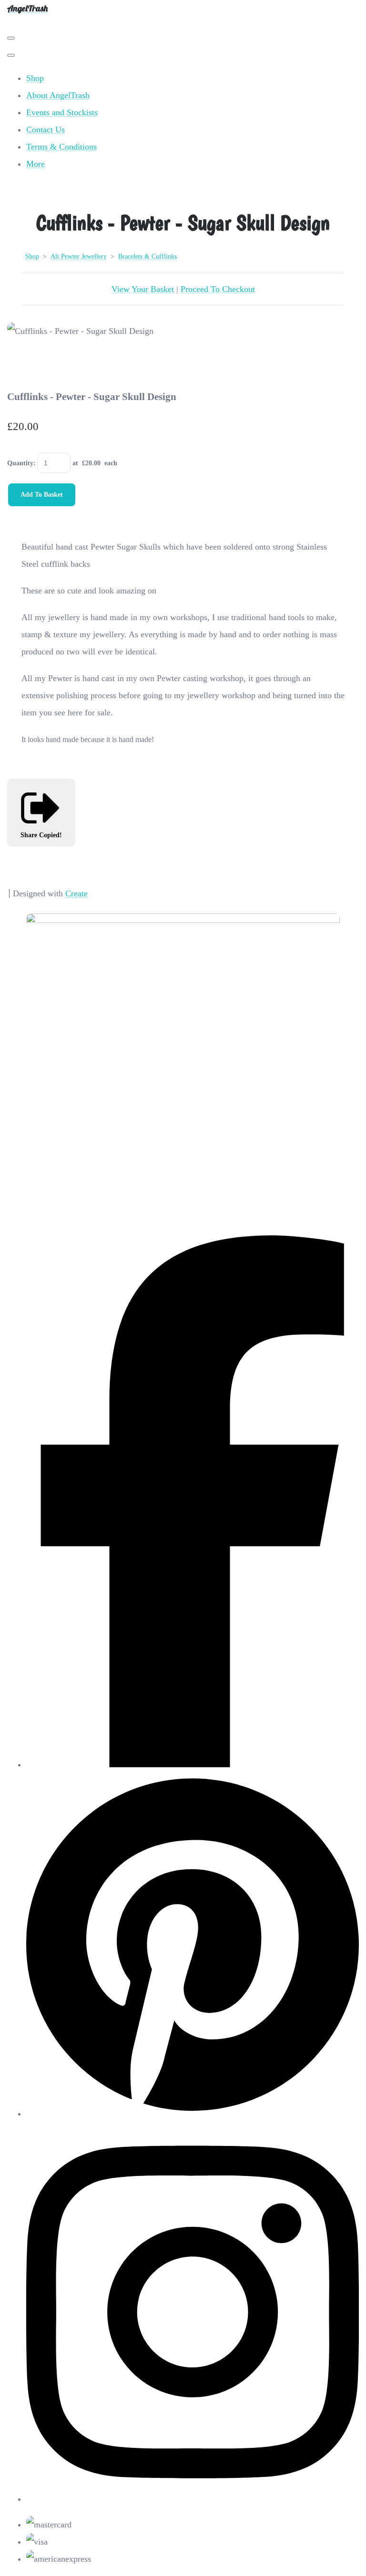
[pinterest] (193, 2114)
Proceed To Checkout (218, 289)
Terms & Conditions (61, 147)
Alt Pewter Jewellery (79, 256)
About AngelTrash (58, 95)
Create (76, 893)
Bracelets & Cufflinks (147, 256)
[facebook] (193, 1764)
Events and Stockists (62, 112)
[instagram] (193, 2499)
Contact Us (46, 130)
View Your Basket (143, 289)
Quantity (20, 463)
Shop (35, 78)
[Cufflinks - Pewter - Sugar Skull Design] (24, 364)
